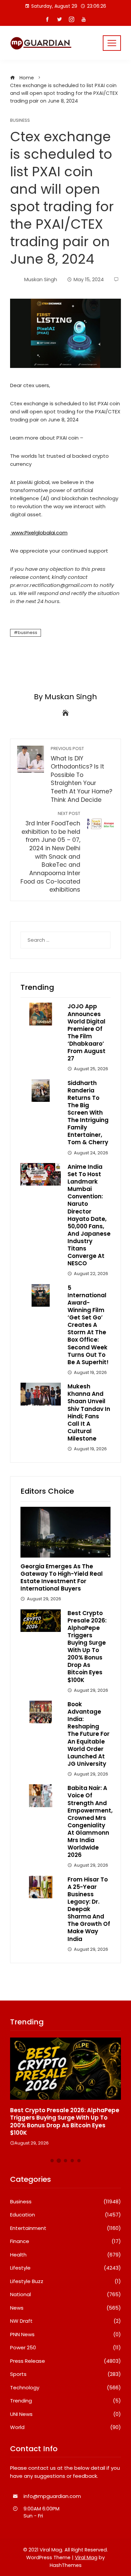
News (65, 2308)
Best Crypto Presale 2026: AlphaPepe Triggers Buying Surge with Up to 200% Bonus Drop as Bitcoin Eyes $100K (87, 1647)
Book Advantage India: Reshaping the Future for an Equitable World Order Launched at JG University (89, 1734)
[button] (52, 2161)
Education (65, 2215)
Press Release (65, 2361)
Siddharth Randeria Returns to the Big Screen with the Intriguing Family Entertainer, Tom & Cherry (88, 1113)
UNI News (65, 2414)
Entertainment (65, 2228)
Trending (65, 2401)
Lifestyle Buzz (65, 2281)
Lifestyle (65, 2268)
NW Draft (65, 2321)
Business (20, 121)
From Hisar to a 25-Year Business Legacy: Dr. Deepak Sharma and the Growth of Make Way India (89, 1909)
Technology (65, 2388)
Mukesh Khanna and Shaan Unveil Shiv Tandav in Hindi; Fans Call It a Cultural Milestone (89, 1412)
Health (65, 2255)
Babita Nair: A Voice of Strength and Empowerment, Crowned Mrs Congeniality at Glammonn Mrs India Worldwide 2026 (90, 1821)
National (65, 2294)
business (28, 632)
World (65, 2427)
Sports (65, 2374)
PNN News (65, 2335)
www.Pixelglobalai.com (39, 533)
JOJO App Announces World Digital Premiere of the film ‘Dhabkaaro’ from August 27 (86, 1032)
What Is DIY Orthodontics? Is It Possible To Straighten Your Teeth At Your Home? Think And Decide (81, 775)
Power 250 (65, 2348)
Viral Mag (86, 2558)
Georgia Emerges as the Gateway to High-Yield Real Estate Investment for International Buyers (62, 1577)
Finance (65, 2241)
